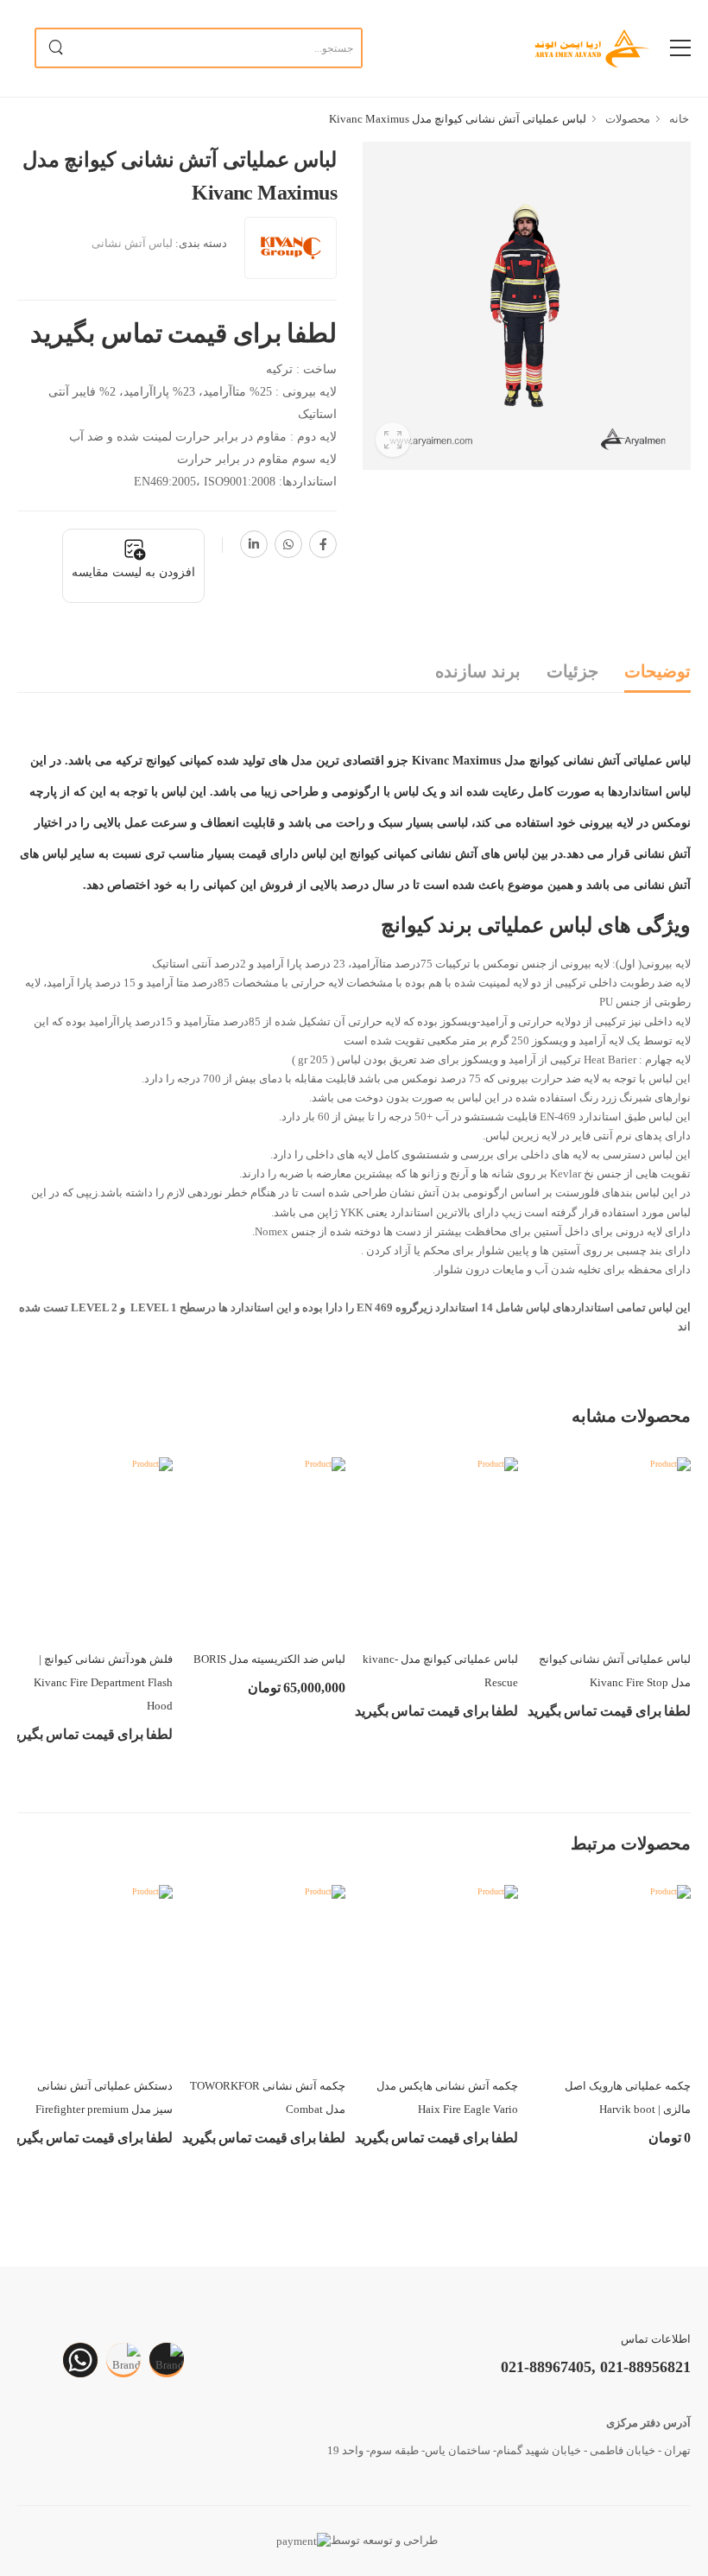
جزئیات (572, 671)
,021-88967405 (548, 2367)
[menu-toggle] (680, 48)
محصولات (626, 119)
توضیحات (657, 671)
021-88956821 (643, 2367)
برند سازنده (478, 671)
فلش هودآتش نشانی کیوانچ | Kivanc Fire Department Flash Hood (103, 1682)
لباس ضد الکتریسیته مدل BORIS (269, 1659)
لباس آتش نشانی (132, 243)
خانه (678, 119)
